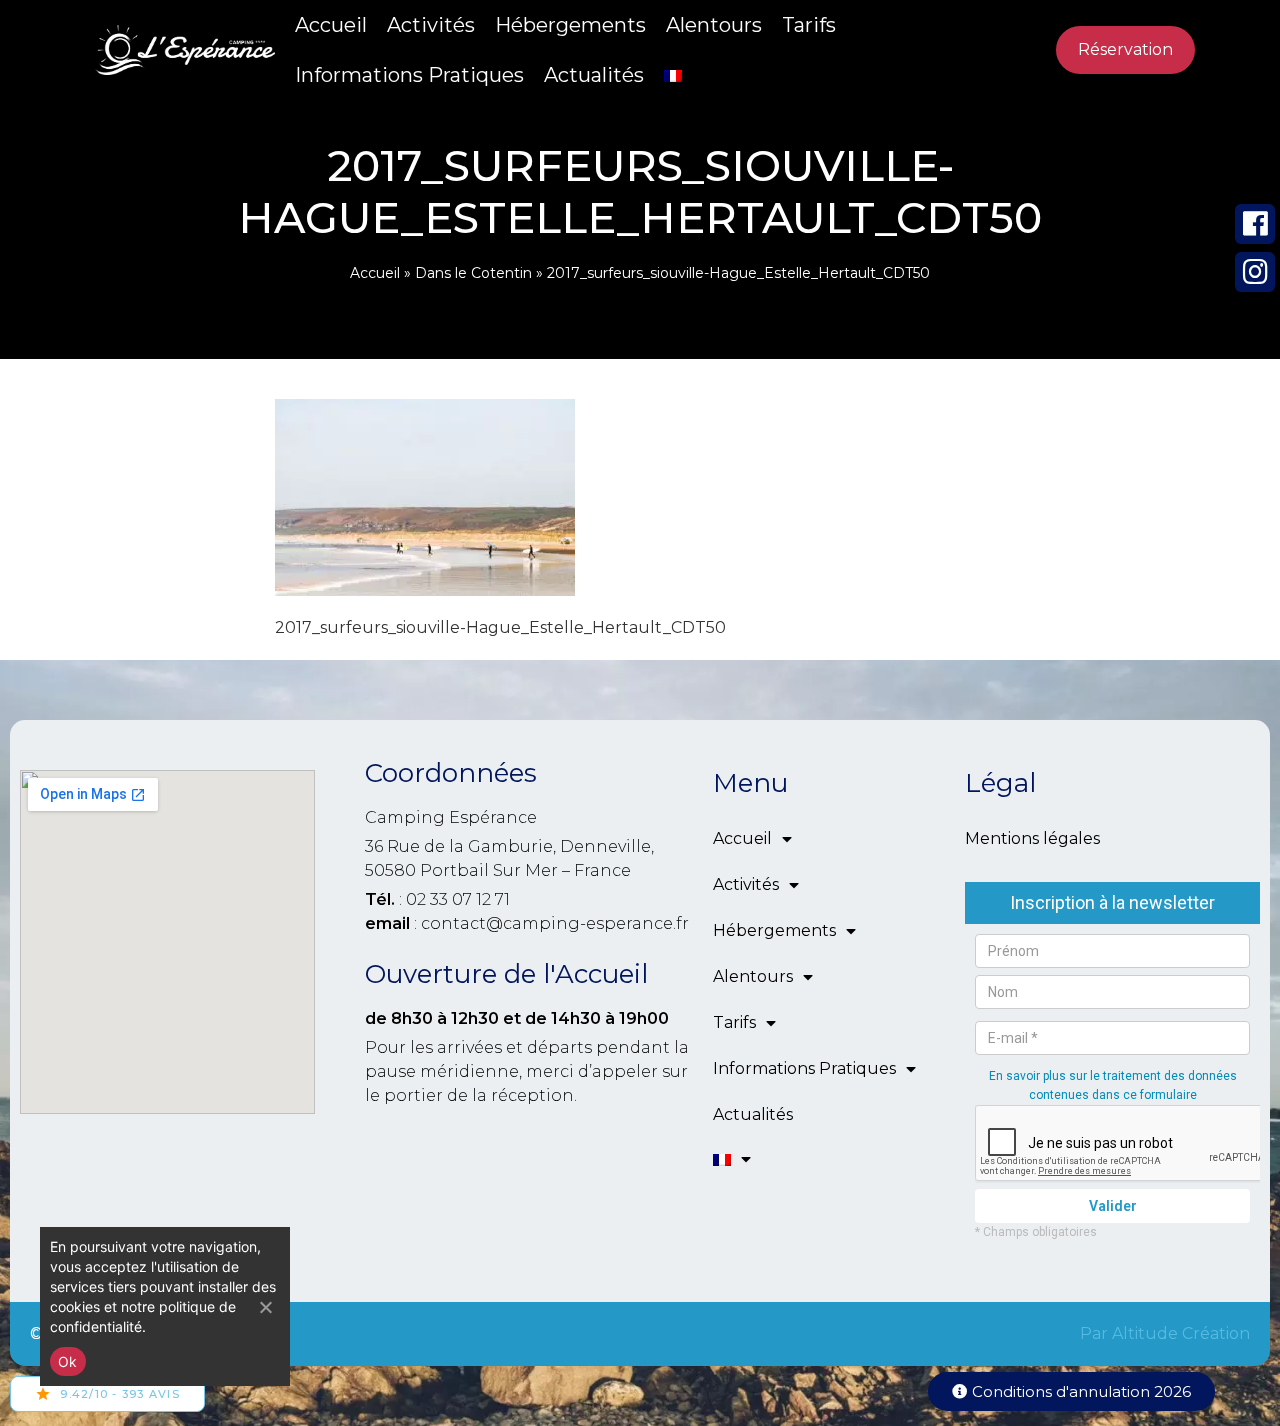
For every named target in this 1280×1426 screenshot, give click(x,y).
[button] (1071, 1391)
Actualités (594, 75)
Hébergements (570, 25)
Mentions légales (1032, 838)
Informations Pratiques (409, 75)
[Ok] (265, 1307)
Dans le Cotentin (473, 273)
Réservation (1125, 49)
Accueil (331, 25)
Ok (68, 1361)
